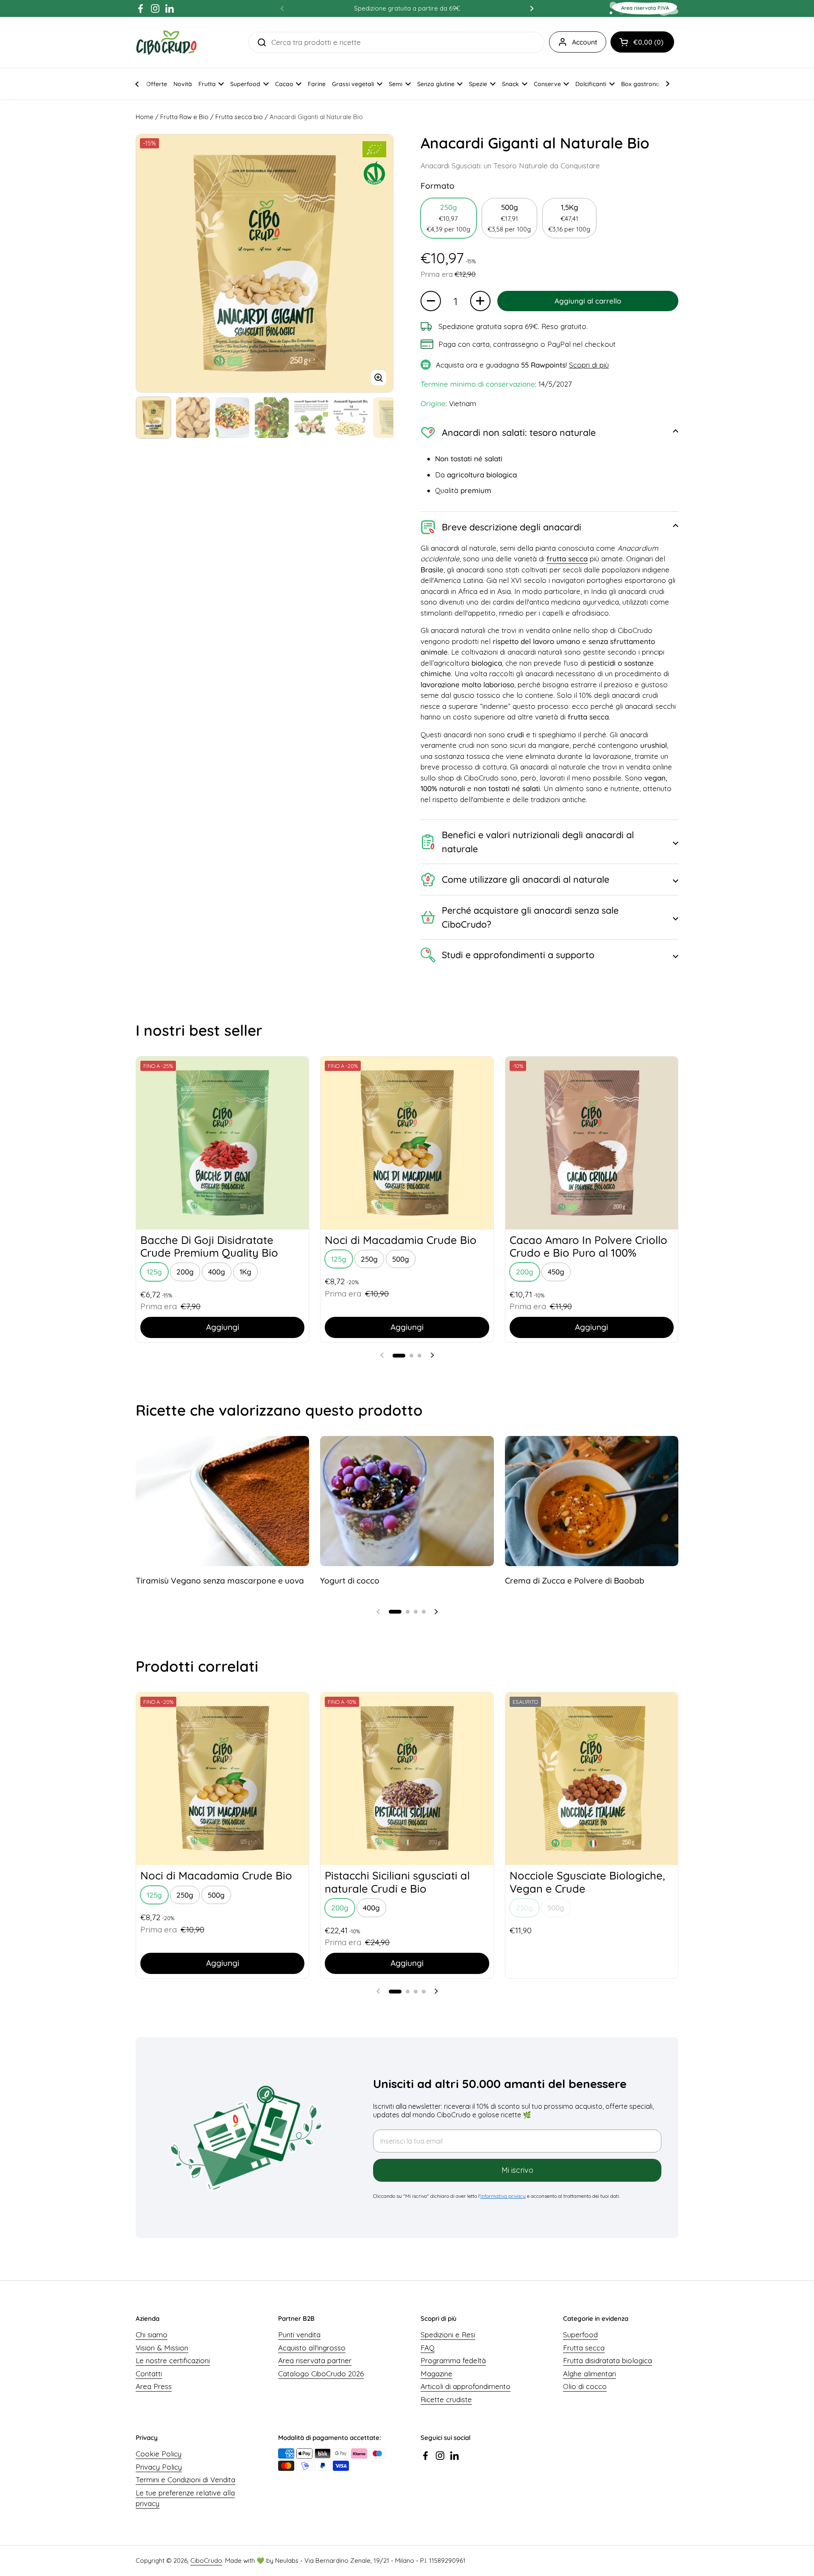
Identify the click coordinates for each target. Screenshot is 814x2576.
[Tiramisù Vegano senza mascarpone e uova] (222, 1501)
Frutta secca (584, 2348)
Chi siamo (152, 2335)
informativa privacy (503, 2196)
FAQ (428, 2348)
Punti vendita (299, 2335)
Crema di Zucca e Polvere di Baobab (575, 1581)
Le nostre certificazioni (173, 2360)
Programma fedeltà (453, 2360)
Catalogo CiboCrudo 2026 (321, 2374)
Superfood (580, 2335)
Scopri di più (589, 365)
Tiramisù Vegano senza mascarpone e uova (220, 1581)
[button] (642, 42)
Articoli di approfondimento (466, 2386)
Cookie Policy (159, 2454)
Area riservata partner (315, 2360)
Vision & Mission (162, 2348)
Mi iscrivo (517, 2170)
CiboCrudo (206, 2561)
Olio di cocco (585, 2386)
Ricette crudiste (446, 2399)
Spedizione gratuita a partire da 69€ (407, 8)
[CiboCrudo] (166, 42)
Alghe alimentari (590, 2374)
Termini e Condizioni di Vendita (185, 2480)
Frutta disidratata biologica (608, 2360)
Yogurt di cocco (350, 1581)
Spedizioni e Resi (448, 2335)
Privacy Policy (159, 2467)
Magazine (436, 2374)
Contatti (149, 2374)
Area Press (154, 2386)
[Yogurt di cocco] (407, 1501)
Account (585, 42)
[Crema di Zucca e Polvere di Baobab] (592, 1501)
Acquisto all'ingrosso (312, 2348)
